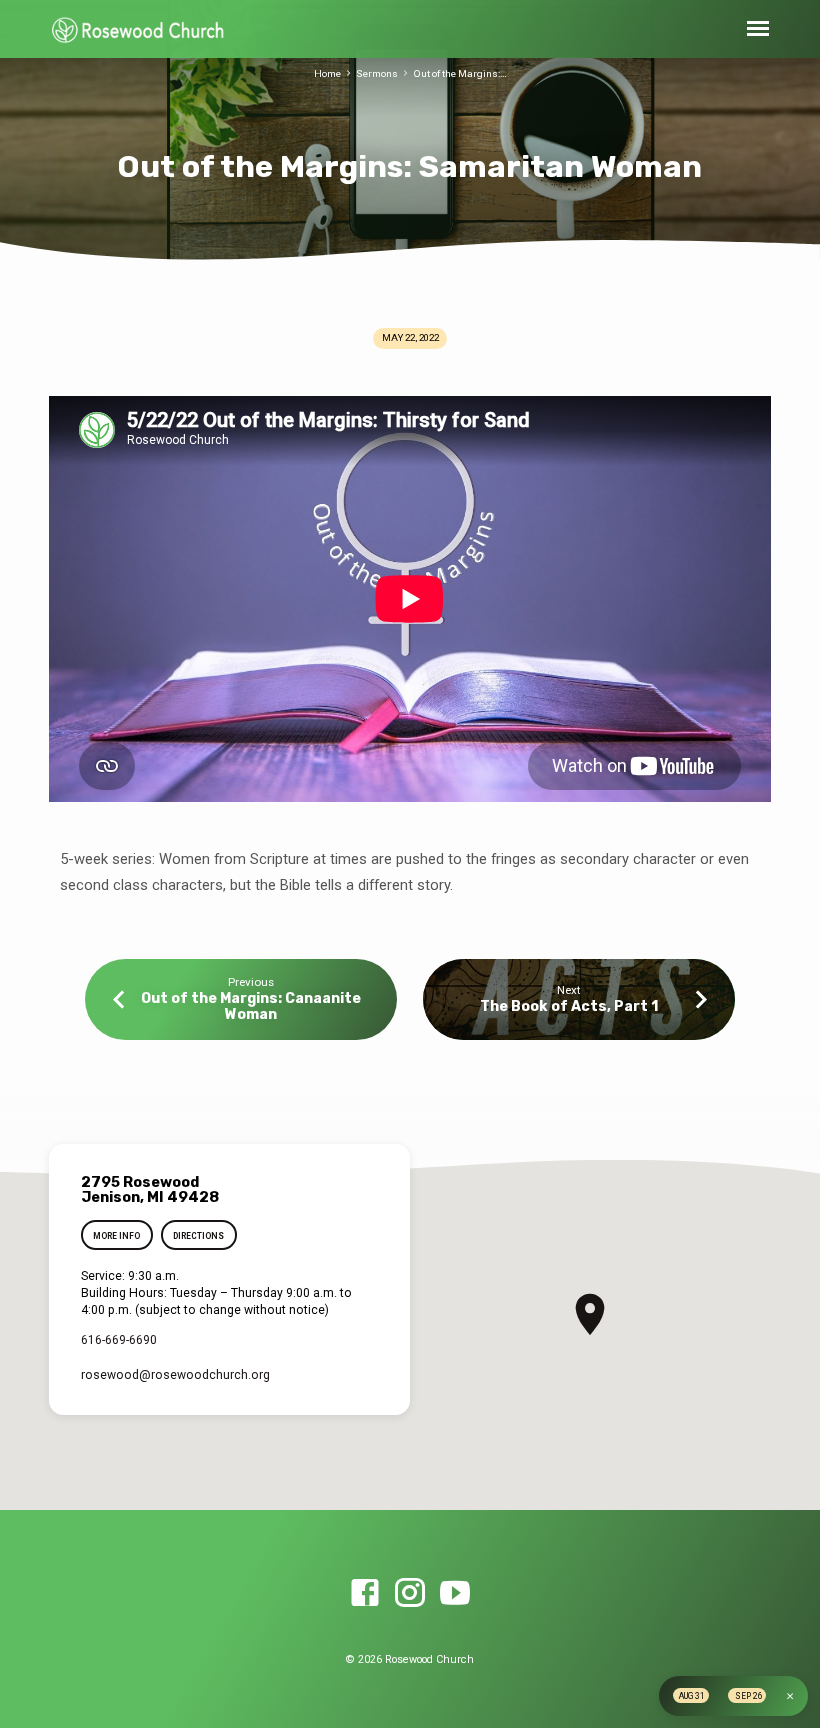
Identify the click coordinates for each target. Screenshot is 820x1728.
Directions (198, 1236)
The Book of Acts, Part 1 (569, 1006)
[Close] (790, 1696)
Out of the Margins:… (460, 73)
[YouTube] (455, 1594)
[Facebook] (365, 1594)
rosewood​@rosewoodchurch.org (175, 1375)
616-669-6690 (119, 1340)
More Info (116, 1236)
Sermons (377, 73)
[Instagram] (410, 1594)
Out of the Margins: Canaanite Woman (251, 1006)
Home (327, 73)
